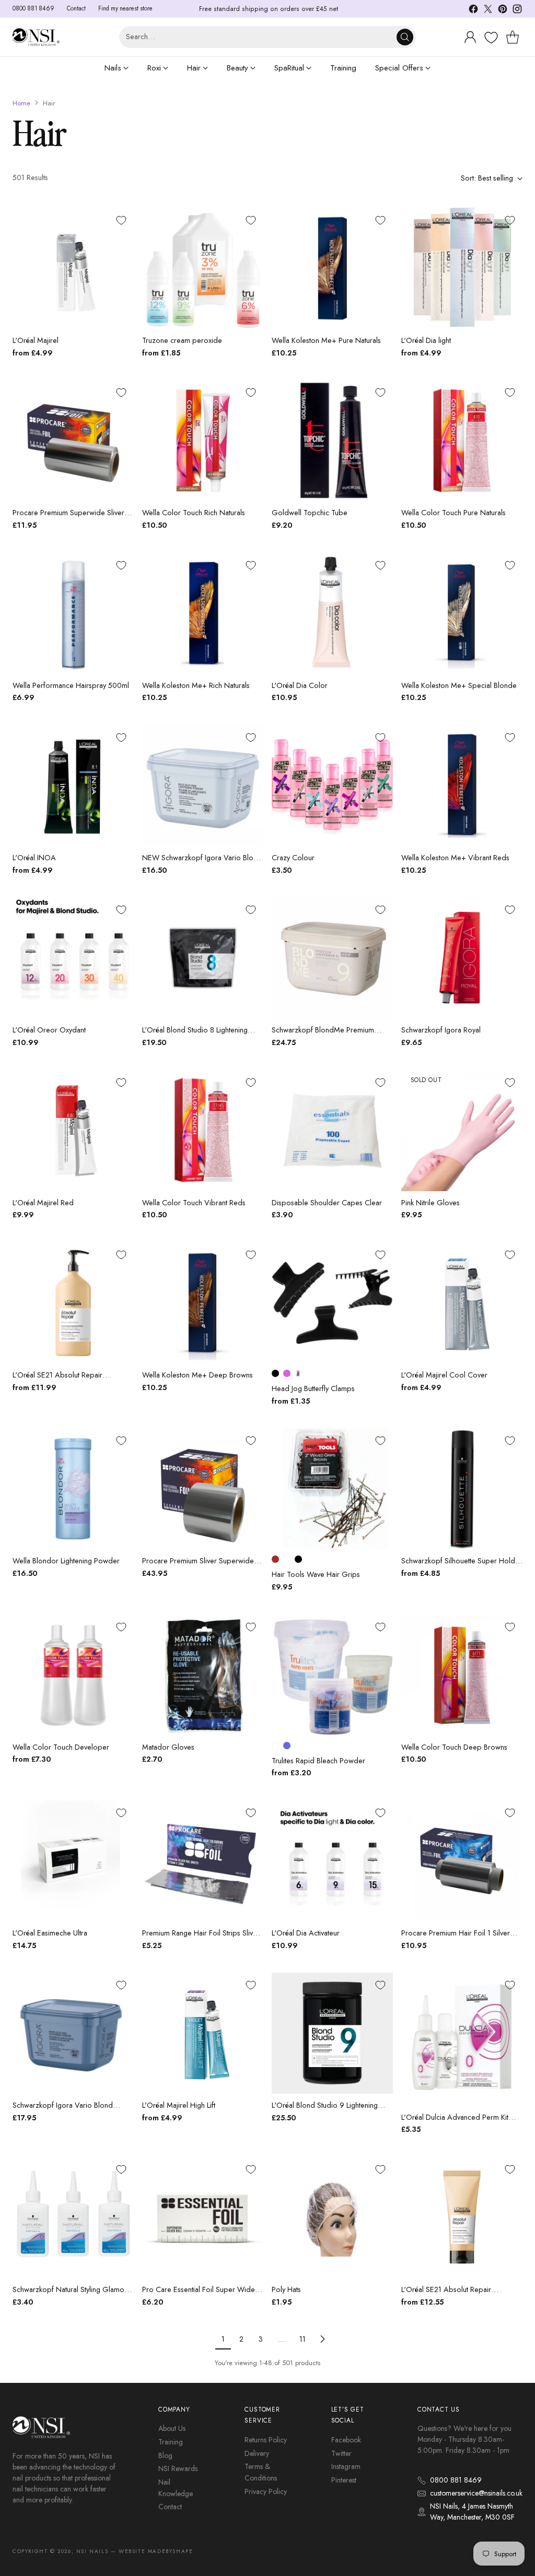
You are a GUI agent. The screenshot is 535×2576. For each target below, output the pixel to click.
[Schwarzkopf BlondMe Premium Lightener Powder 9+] (332, 958)
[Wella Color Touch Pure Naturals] (462, 441)
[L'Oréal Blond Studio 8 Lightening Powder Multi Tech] (203, 958)
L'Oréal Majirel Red (43, 1203)
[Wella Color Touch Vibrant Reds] (203, 1131)
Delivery (257, 2453)
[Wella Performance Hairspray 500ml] (73, 613)
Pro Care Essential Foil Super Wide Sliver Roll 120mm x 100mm (199, 2295)
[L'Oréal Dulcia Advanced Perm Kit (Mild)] (462, 2039)
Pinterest (344, 2480)
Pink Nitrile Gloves (431, 1203)
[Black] (275, 1373)
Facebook (346, 2440)
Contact (170, 2507)
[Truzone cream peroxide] (203, 268)
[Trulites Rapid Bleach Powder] (332, 1675)
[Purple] (298, 1373)
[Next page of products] (322, 2339)
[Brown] (275, 1559)
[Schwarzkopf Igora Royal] (462, 958)
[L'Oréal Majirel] (73, 268)
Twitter (341, 2453)
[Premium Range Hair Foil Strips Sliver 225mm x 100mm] (203, 1861)
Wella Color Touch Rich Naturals (194, 513)
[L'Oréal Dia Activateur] (332, 1861)
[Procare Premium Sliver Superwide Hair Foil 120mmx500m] (203, 1489)
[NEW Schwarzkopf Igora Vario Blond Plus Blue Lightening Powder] (203, 786)
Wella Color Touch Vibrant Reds (194, 1203)
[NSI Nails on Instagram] (517, 11)
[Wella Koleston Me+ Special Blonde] (462, 613)
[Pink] (287, 1373)
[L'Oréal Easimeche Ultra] (73, 1861)
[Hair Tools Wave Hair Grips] (332, 1489)
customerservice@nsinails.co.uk (476, 2493)
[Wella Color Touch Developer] (73, 1675)
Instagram (346, 2466)
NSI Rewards (178, 2468)
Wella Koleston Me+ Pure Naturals (326, 340)
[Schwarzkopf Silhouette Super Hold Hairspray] (462, 1489)
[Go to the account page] (470, 37)
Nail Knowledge (176, 2488)
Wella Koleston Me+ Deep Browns (197, 1375)
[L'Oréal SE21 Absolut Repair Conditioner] (462, 2217)
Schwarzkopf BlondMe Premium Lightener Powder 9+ (323, 1036)
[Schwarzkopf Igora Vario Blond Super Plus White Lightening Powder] (73, 2033)
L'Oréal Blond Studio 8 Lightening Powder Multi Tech (195, 1036)
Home (21, 103)
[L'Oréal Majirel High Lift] (203, 2033)
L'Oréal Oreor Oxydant (49, 1030)
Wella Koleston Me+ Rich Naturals (196, 685)
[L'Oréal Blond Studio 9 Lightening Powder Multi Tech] (332, 2033)
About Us (172, 2428)
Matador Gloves (168, 1747)
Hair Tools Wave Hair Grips (316, 1574)
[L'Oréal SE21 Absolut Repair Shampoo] (73, 1303)
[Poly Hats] (332, 2217)
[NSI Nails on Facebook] (473, 11)
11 (303, 2339)
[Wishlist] (490, 38)
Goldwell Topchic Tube (310, 513)
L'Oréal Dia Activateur (306, 1933)
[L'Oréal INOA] (73, 786)
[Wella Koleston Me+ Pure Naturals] (332, 268)
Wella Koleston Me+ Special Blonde (459, 685)
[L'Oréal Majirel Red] (73, 1131)
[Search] (405, 37)
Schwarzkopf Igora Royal (441, 1030)
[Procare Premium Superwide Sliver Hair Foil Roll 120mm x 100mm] (73, 441)
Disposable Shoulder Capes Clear (327, 1203)
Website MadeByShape (156, 2551)
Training (171, 2442)
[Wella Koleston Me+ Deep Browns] (203, 1303)
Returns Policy (266, 2440)
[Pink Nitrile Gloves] (462, 1131)
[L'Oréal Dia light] (462, 268)
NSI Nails (92, 2551)
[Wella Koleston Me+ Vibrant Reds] (462, 786)
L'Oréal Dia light (426, 340)
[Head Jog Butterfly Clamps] (332, 1303)
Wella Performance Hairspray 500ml (71, 685)
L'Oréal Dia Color (300, 685)
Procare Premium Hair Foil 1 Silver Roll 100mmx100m (456, 1939)
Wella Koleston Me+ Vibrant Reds (455, 858)
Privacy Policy (266, 2491)
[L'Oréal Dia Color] (332, 613)
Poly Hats (286, 2289)
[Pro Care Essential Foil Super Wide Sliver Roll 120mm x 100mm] (203, 2217)
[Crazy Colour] (332, 786)
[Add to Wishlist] (121, 220)
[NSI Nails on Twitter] (488, 11)
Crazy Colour (293, 858)
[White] (275, 1746)
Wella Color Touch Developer (61, 1747)
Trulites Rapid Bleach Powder (318, 1761)
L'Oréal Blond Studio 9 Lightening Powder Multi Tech (325, 2111)
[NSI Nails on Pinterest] (503, 11)
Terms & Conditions (261, 2472)
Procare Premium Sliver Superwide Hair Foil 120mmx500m (198, 1566)
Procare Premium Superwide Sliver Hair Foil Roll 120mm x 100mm (68, 518)
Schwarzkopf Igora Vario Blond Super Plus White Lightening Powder (70, 2111)
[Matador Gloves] (203, 1675)
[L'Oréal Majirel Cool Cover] (462, 1303)
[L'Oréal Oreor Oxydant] (73, 958)
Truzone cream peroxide (182, 340)
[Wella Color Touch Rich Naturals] (203, 441)
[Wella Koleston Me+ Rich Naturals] (203, 613)
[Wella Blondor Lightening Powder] (73, 1489)
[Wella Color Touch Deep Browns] (462, 1675)
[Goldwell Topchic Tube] (332, 441)
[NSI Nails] (36, 37)
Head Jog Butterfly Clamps (313, 1388)
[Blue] (287, 1746)
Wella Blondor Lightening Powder (66, 1561)
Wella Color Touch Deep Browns (454, 1747)
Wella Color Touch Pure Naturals (453, 513)
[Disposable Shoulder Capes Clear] (332, 1131)
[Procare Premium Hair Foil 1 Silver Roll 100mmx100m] (462, 1861)
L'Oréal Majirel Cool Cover (444, 1375)
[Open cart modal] (513, 37)
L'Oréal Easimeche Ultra (50, 1933)
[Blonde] (287, 1559)
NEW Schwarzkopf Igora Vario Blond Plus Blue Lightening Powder (202, 863)
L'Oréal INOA (34, 858)
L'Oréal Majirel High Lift (179, 2105)
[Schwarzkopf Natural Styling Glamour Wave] (73, 2217)
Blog (165, 2455)
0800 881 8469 (456, 2480)
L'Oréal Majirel (36, 340)
